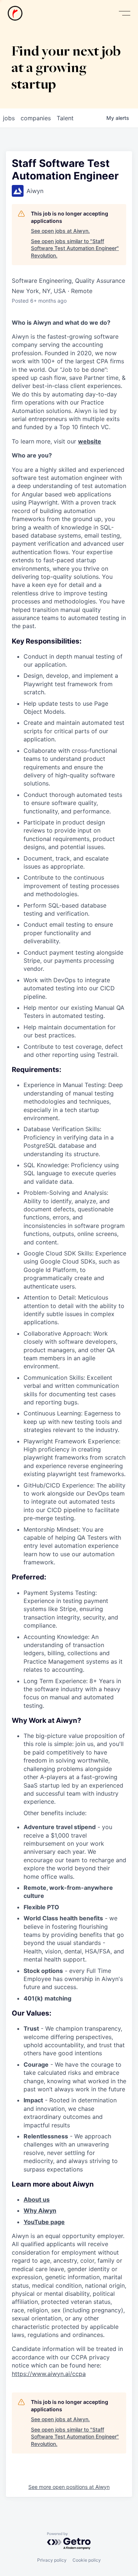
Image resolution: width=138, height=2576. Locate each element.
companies (36, 118)
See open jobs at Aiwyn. (60, 231)
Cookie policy (87, 2560)
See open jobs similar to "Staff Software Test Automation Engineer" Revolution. (75, 248)
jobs (9, 118)
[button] (124, 13)
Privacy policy (52, 2560)
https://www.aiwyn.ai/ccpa (49, 2374)
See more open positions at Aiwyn (69, 2487)
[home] (15, 13)
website (90, 441)
